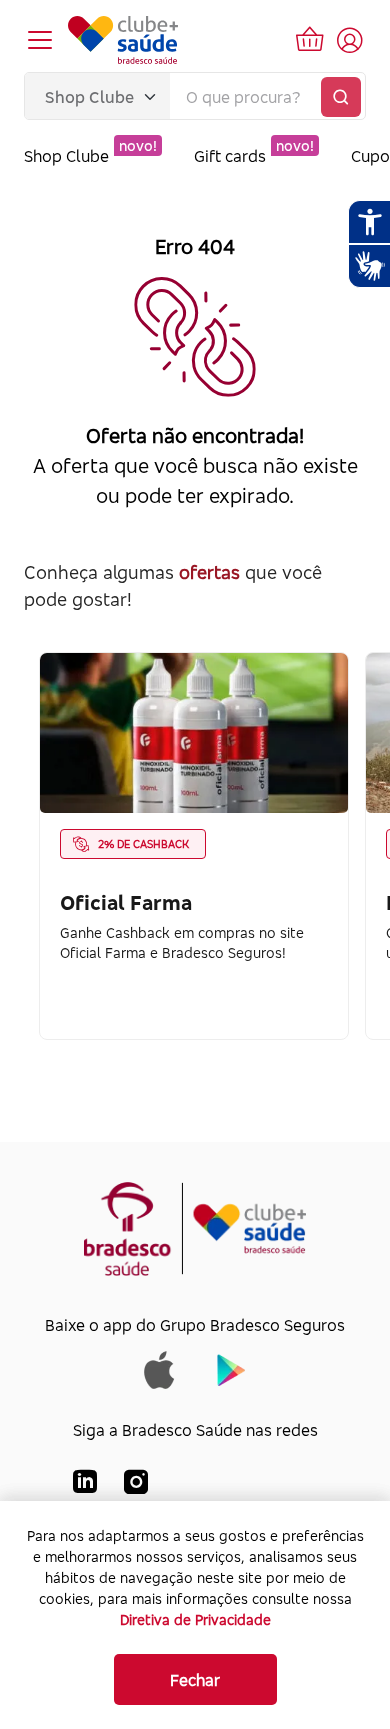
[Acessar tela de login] (350, 40)
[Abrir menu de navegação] (40, 40)
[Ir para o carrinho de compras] (310, 40)
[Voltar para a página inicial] (123, 40)
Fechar (195, 1680)
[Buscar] (341, 97)
